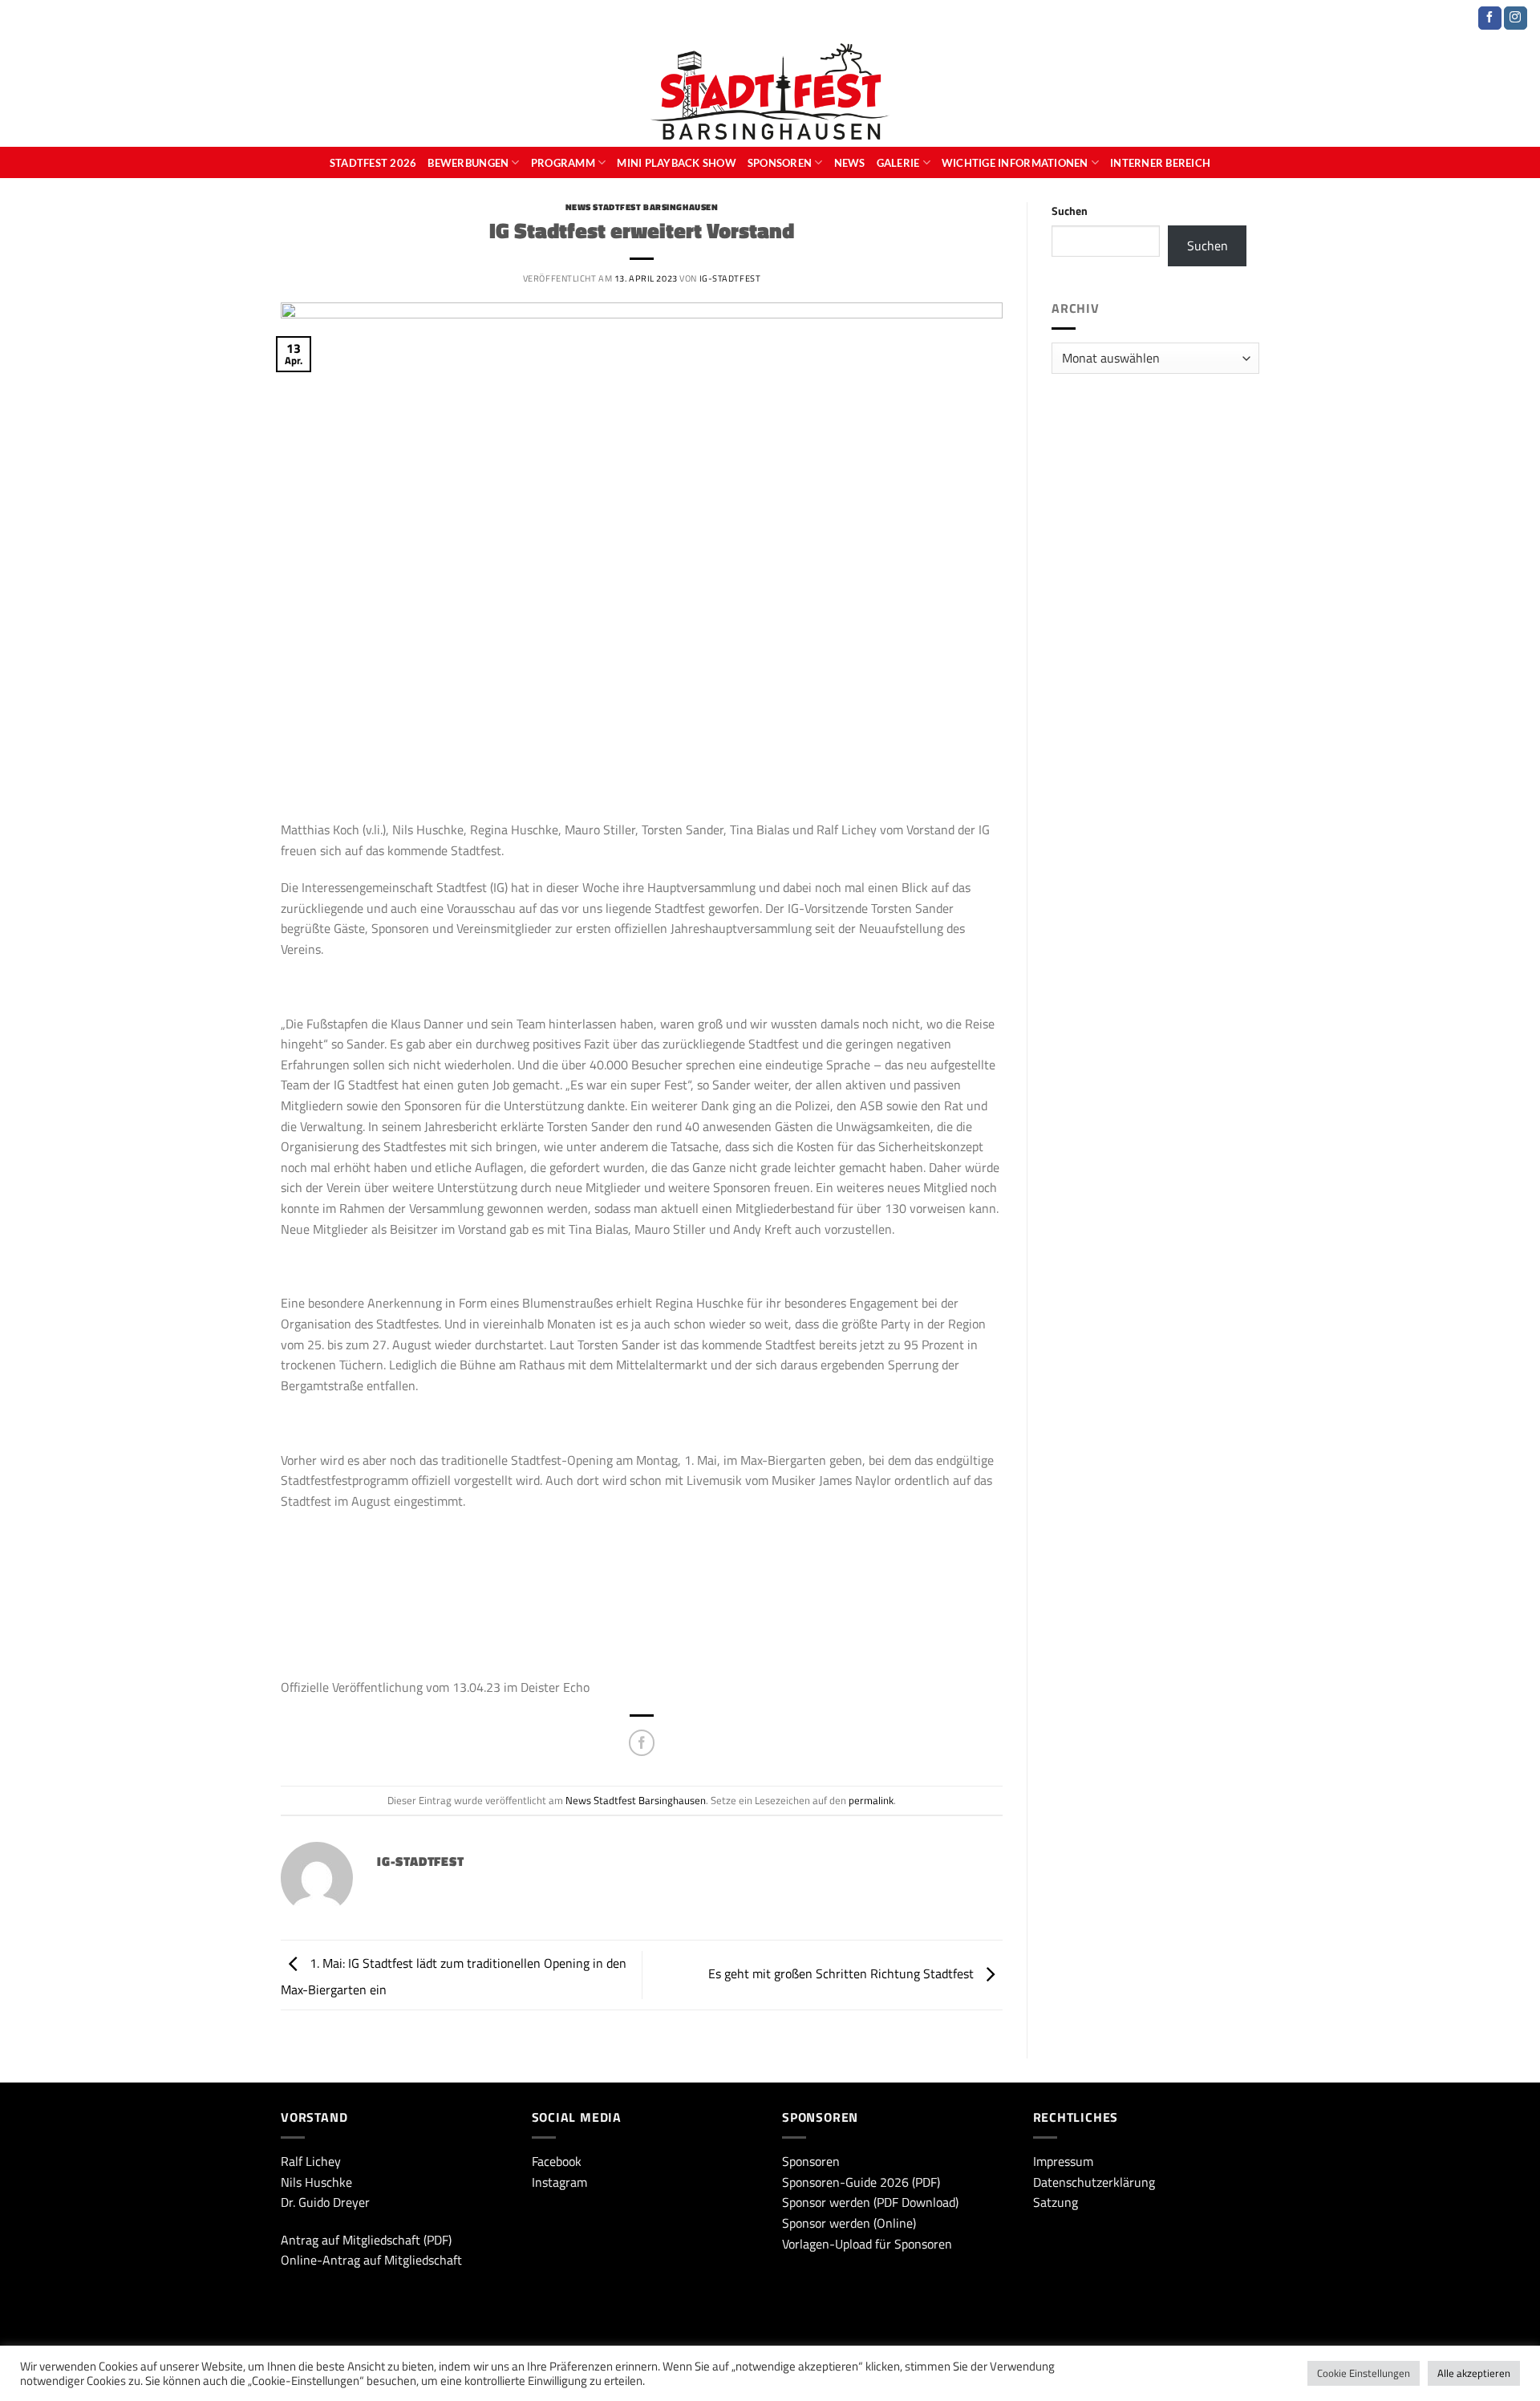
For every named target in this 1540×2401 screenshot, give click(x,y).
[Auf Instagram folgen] (1516, 18)
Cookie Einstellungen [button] (1364, 2373)
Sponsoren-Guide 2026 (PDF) (861, 2182)
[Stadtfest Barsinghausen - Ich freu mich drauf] (770, 91)
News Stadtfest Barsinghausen (642, 207)
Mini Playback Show (677, 163)
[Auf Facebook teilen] (642, 1743)
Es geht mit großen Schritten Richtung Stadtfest (843, 1973)
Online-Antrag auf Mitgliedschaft (371, 2260)
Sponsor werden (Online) (849, 2223)
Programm (563, 163)
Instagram (559, 2182)
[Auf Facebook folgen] (1490, 18)
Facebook (557, 2161)
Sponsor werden (826, 2202)
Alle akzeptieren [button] (1474, 2373)
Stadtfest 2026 (373, 163)
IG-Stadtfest (730, 278)
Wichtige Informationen (1015, 163)
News (850, 163)
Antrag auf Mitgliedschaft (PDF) (366, 2240)
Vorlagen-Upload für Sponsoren (867, 2244)
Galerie (898, 163)
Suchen (1070, 211)
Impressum (1063, 2161)
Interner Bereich (1160, 163)
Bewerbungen (468, 163)
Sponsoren (780, 163)
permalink (871, 1800)
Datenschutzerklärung (1094, 2182)
